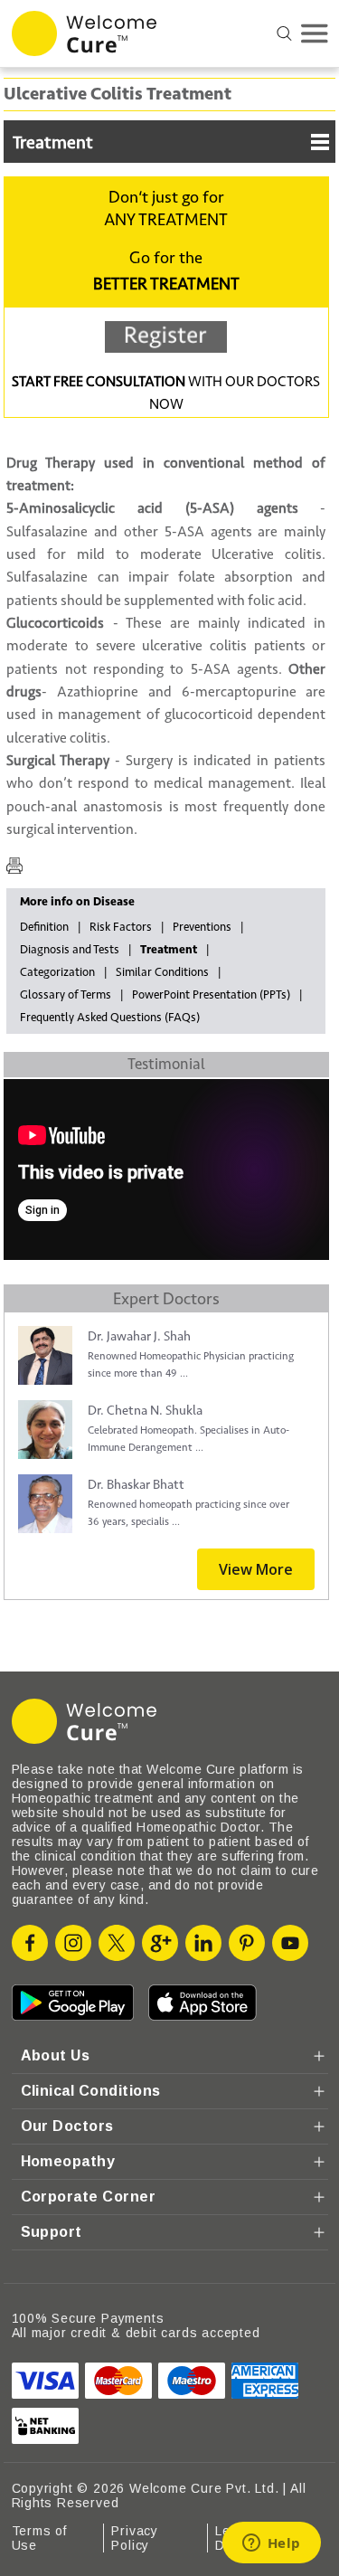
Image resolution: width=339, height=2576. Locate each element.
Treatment (53, 143)
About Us (56, 2055)
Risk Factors (121, 927)
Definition (44, 927)
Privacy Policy (135, 2538)
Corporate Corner (89, 2197)
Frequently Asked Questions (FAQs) (110, 1018)
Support (52, 2232)
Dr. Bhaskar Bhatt (136, 1485)
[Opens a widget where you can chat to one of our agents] (271, 2544)
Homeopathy (68, 2161)
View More (256, 1569)
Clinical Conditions (91, 2091)
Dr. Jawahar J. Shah (139, 1336)
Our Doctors (67, 2126)
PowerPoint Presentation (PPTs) (211, 995)
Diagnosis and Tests (70, 950)
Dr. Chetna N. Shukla (145, 1411)
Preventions (202, 927)
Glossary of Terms (66, 995)
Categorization (57, 972)
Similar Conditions (162, 972)
